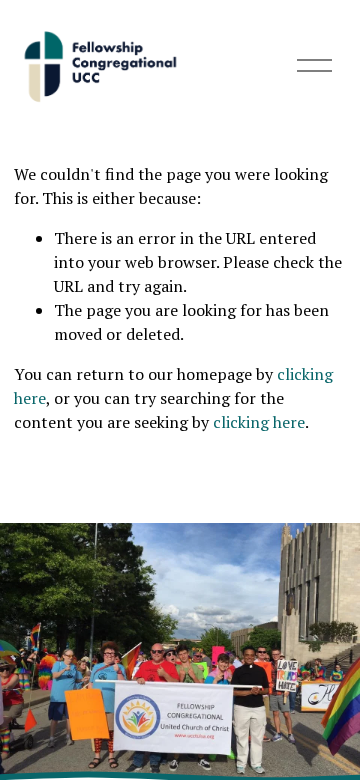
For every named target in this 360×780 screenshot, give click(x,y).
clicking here (259, 422)
